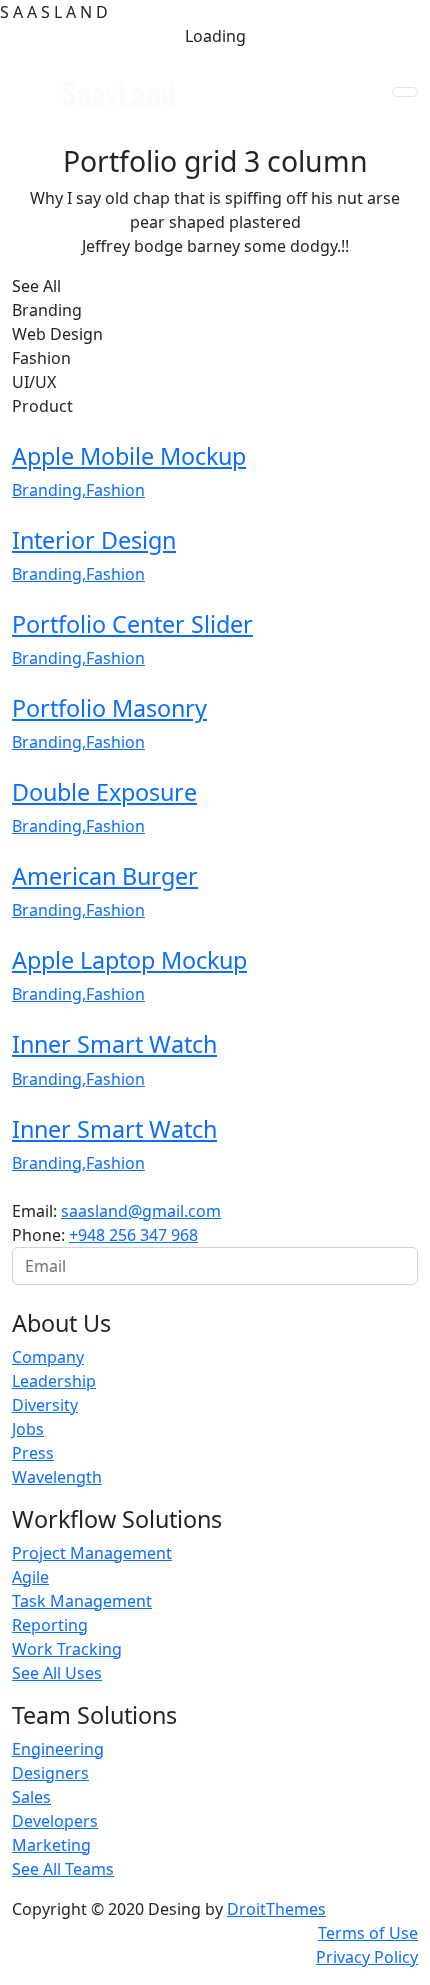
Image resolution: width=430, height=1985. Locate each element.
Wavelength (57, 1477)
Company (48, 1357)
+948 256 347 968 (133, 1235)
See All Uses (57, 1673)
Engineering (58, 1749)
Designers (50, 1773)
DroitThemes (276, 1909)
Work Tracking (67, 1649)
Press (33, 1453)
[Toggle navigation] (405, 92)
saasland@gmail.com (141, 1211)
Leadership (54, 1381)
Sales (31, 1797)
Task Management (82, 1601)
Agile (30, 1577)
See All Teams (63, 1869)
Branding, (49, 490)
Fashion (115, 490)
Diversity (45, 1405)
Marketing (51, 1845)
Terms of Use (368, 1933)
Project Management (92, 1553)
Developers (55, 1821)
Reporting (50, 1625)
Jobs (28, 1429)
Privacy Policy (367, 1957)
